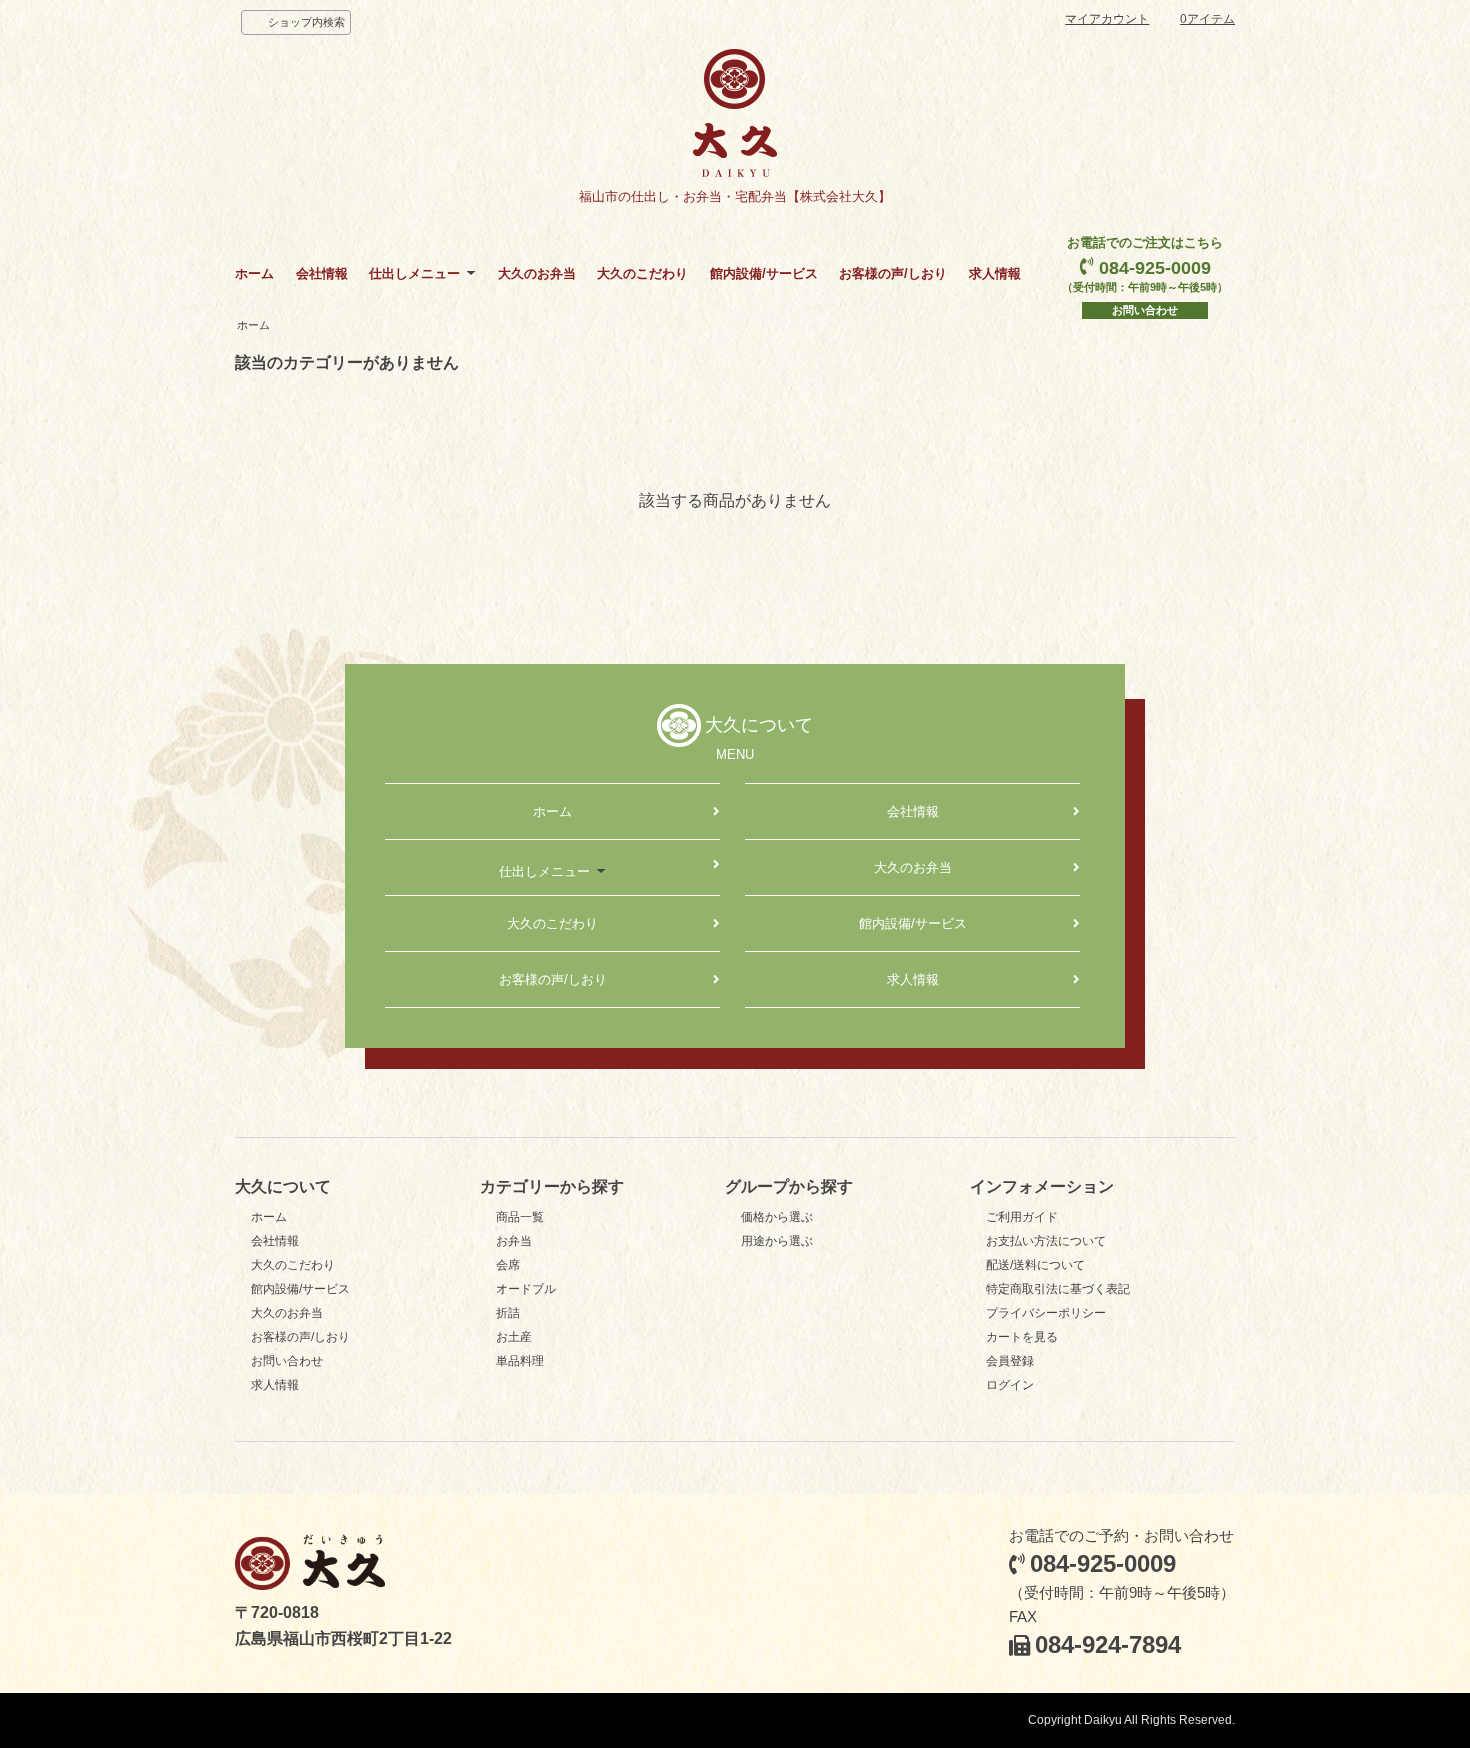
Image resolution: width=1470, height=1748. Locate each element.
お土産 (514, 1337)
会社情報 (322, 273)
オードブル (526, 1289)
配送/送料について (1035, 1265)
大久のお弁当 (537, 273)
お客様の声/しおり (893, 273)
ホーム (254, 273)
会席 (508, 1265)
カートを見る (1022, 1337)
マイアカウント (1107, 19)
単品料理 (520, 1361)
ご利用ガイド (1022, 1217)
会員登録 (1010, 1361)
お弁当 (514, 1241)
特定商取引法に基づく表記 (1058, 1289)
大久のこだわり (642, 273)
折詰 (508, 1313)
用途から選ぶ (777, 1241)
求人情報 (995, 273)
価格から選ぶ (777, 1217)
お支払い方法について (1046, 1241)
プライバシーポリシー (1046, 1313)
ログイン (1010, 1385)
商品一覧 (520, 1217)
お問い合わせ (1145, 310)
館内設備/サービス (764, 273)
